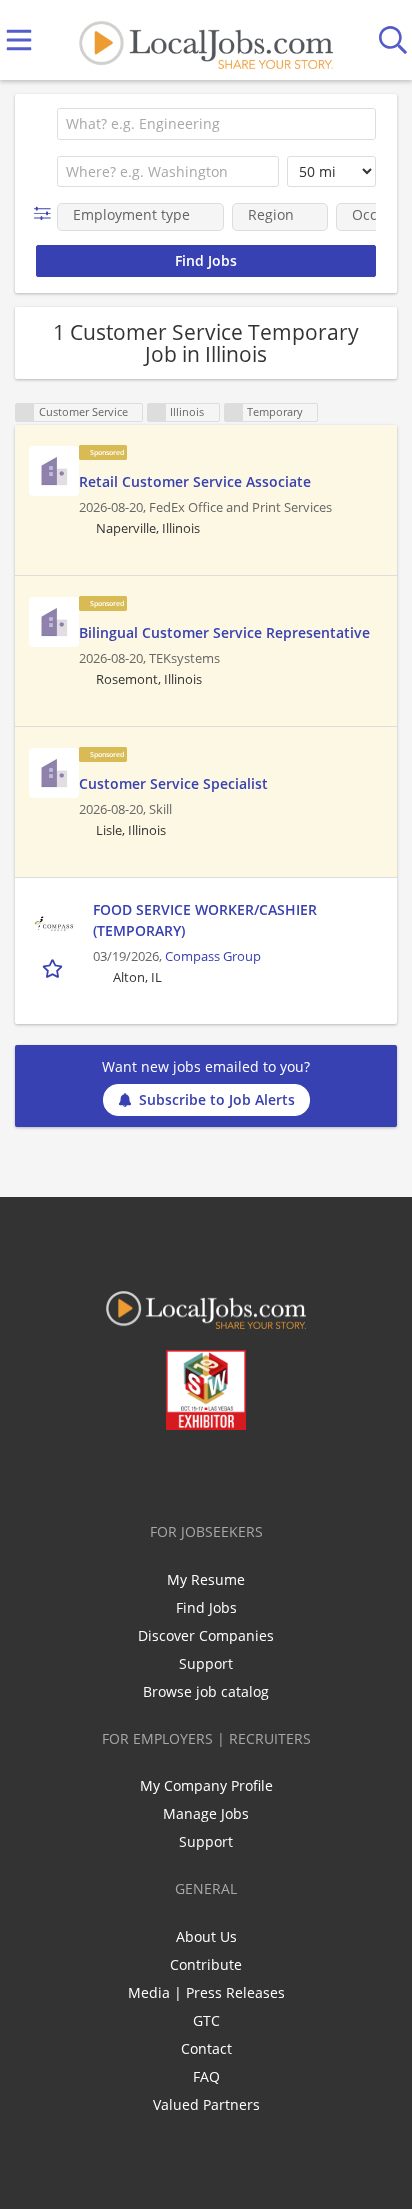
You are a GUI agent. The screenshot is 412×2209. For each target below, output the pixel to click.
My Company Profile (206, 1785)
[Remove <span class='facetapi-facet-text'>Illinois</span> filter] (157, 412)
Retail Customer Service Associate (195, 481)
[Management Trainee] (54, 471)
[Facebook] (127, 1472)
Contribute (206, 1964)
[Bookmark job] (54, 967)
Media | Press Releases (206, 1992)
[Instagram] (259, 1472)
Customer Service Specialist (173, 783)
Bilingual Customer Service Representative (224, 632)
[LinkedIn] (193, 1472)
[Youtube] (226, 1472)
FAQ (206, 2076)
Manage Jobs (206, 1813)
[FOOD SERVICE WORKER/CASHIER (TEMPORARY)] (54, 924)
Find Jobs (206, 1607)
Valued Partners (206, 2104)
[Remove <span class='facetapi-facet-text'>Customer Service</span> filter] (25, 412)
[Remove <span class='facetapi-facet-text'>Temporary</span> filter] (234, 412)
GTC (206, 2020)
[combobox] (216, 124)
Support (206, 1663)
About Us (206, 1936)
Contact (206, 2048)
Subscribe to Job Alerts (217, 1099)
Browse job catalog (206, 1691)
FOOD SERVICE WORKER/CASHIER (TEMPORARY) (205, 920)
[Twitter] (160, 1472)
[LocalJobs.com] (206, 40)
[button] (46, 213)
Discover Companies (206, 1635)
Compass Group (213, 956)
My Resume (206, 1579)
